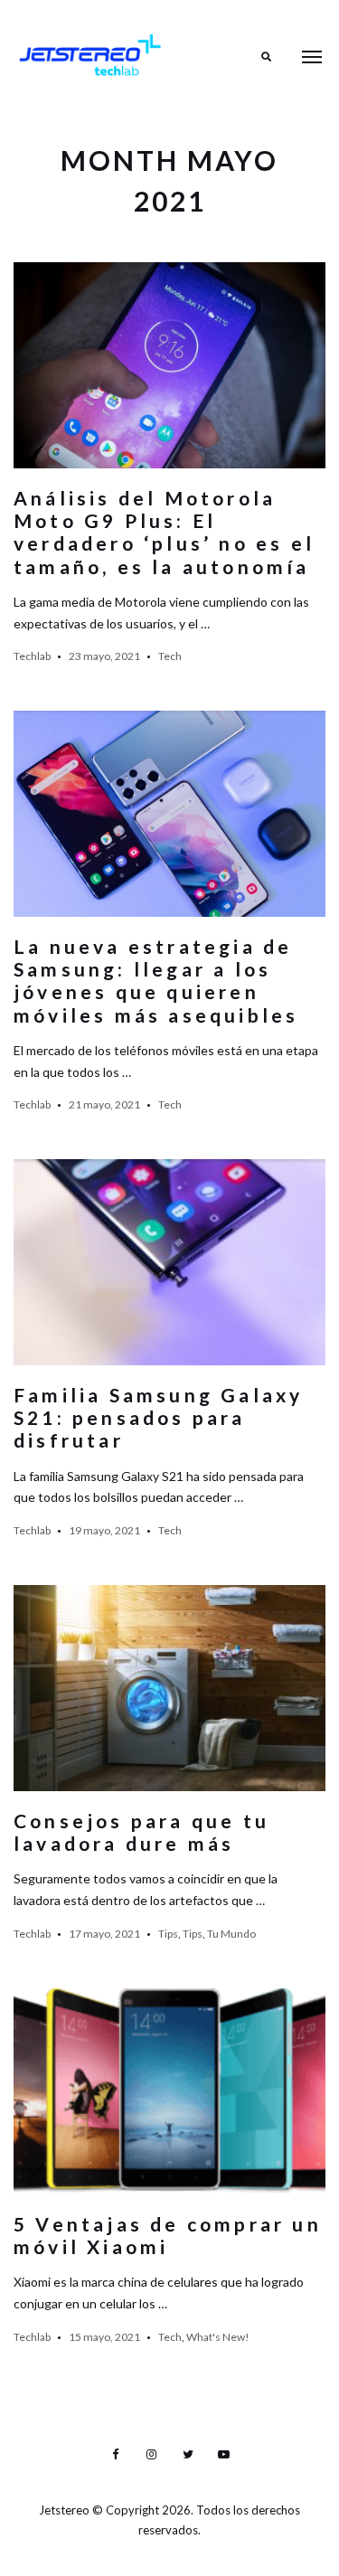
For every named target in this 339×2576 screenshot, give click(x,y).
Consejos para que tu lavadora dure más (141, 1832)
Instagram (152, 2455)
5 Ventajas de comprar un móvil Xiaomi (168, 2235)
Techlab (32, 656)
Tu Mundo (231, 1934)
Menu (312, 57)
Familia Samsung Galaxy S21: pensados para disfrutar (158, 1417)
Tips (168, 1934)
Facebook (116, 2455)
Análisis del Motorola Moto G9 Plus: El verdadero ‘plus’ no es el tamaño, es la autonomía (164, 532)
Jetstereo (66, 2510)
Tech (170, 656)
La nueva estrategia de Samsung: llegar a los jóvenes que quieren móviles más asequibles (156, 981)
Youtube (224, 2455)
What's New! (218, 2337)
